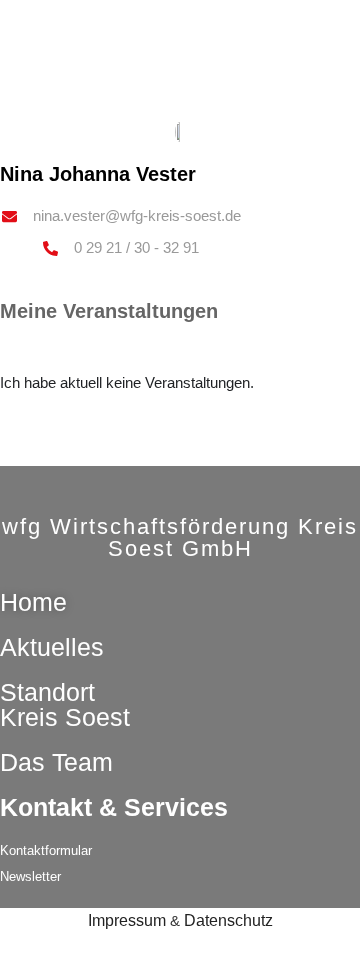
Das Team (56, 762)
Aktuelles (52, 647)
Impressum (127, 920)
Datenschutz (228, 920)
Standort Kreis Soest (65, 704)
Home (33, 602)
